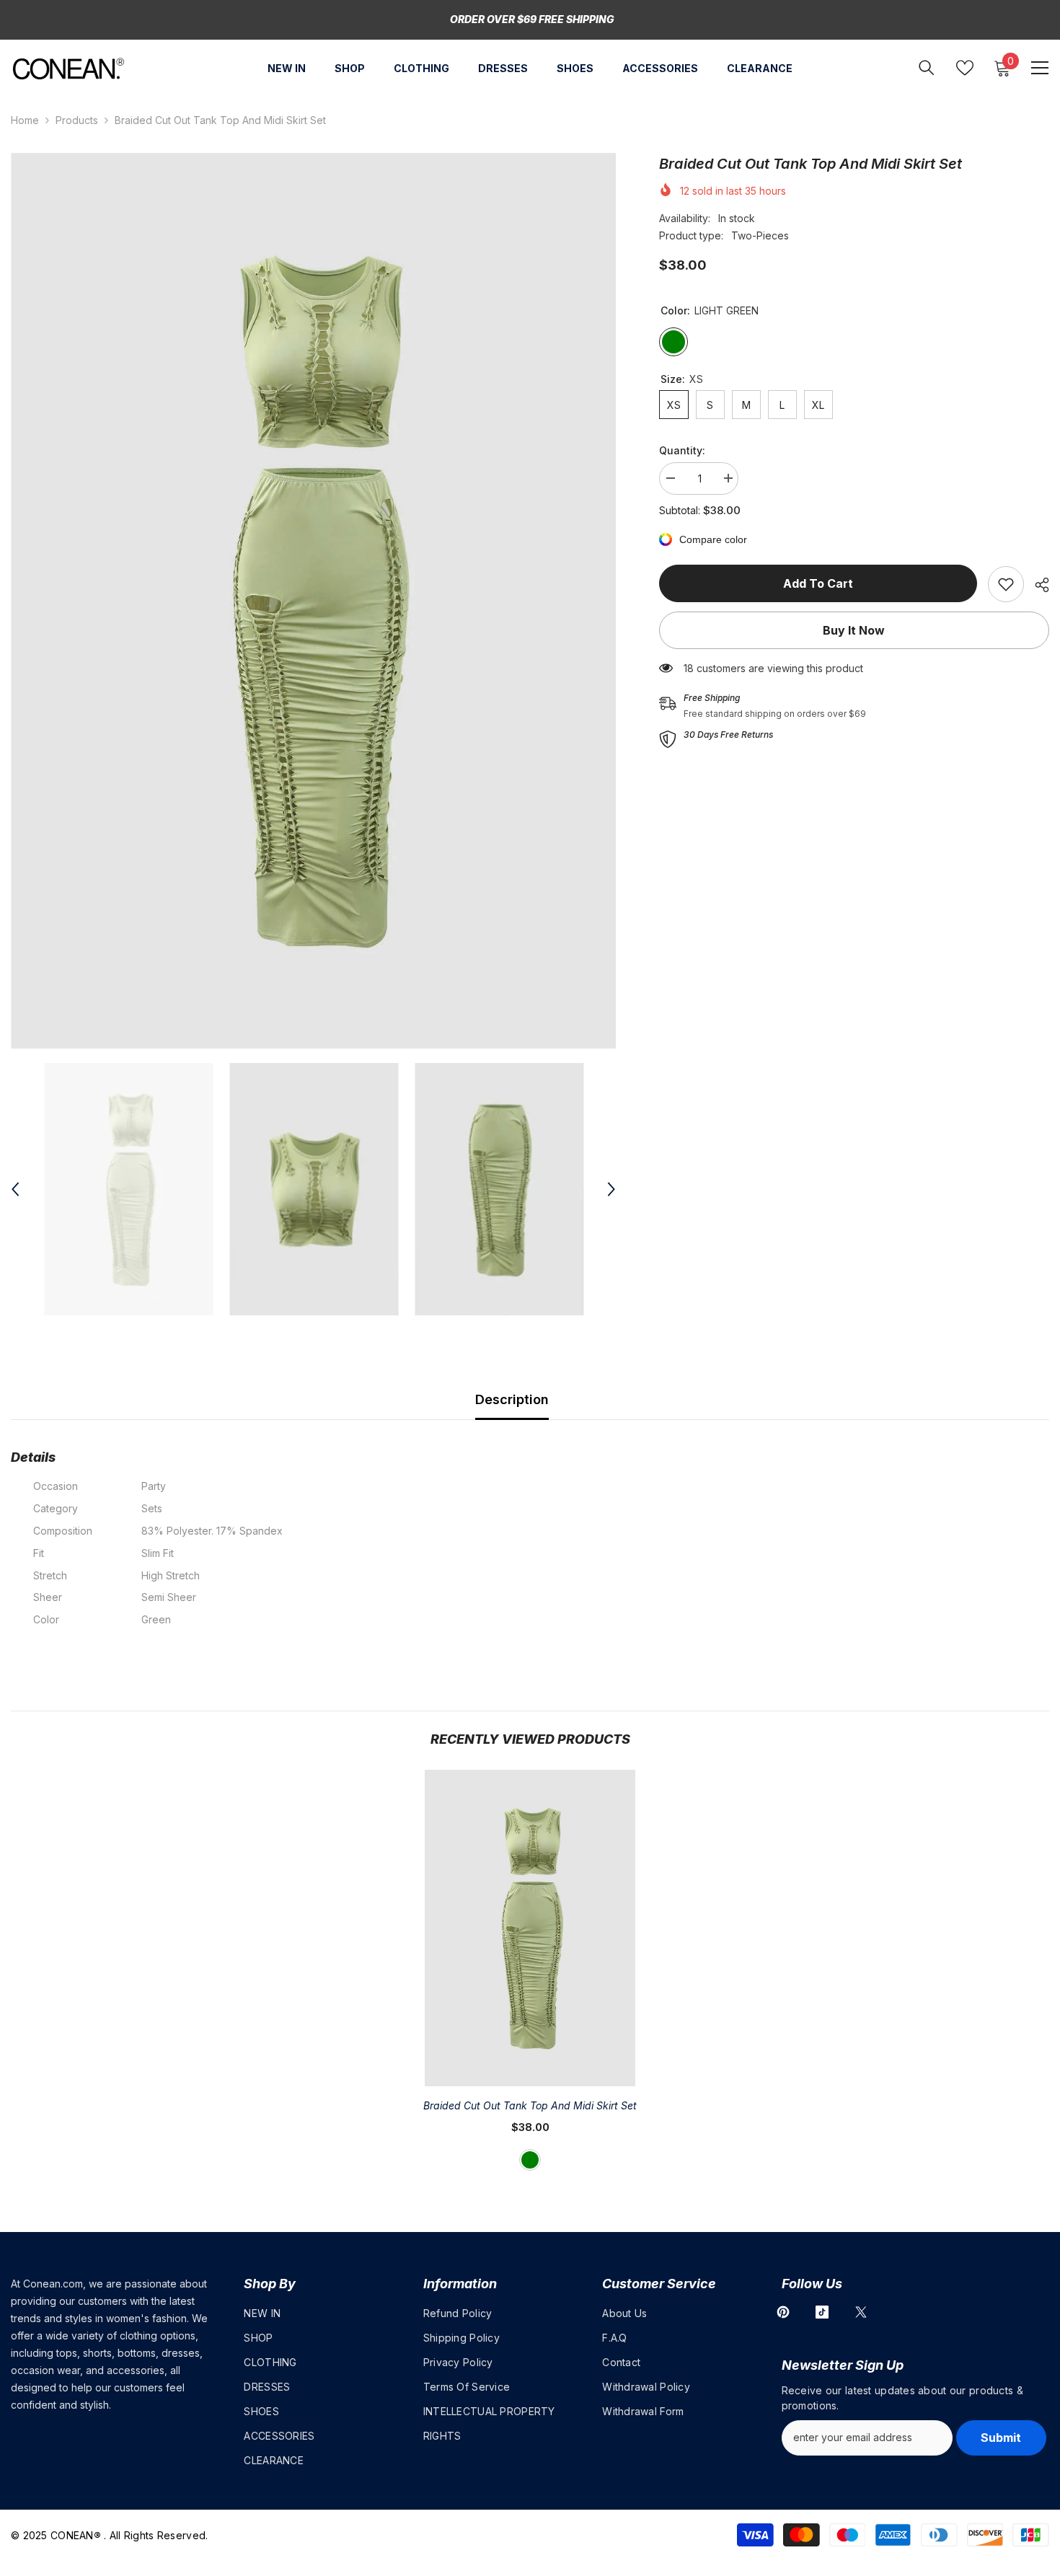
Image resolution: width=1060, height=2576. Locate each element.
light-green (530, 2160)
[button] (15, 1189)
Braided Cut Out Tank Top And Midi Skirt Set (530, 2105)
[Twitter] (861, 2312)
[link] (1006, 584)
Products (77, 120)
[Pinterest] (783, 2312)
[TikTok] (822, 2312)
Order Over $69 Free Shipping (532, 19)
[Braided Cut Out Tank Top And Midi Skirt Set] (530, 1928)
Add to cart (818, 583)
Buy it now (854, 630)
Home (25, 120)
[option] (313, 601)
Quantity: (682, 450)
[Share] (1037, 585)
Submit (1001, 2438)
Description (512, 1399)
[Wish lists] (965, 68)
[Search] (927, 67)
